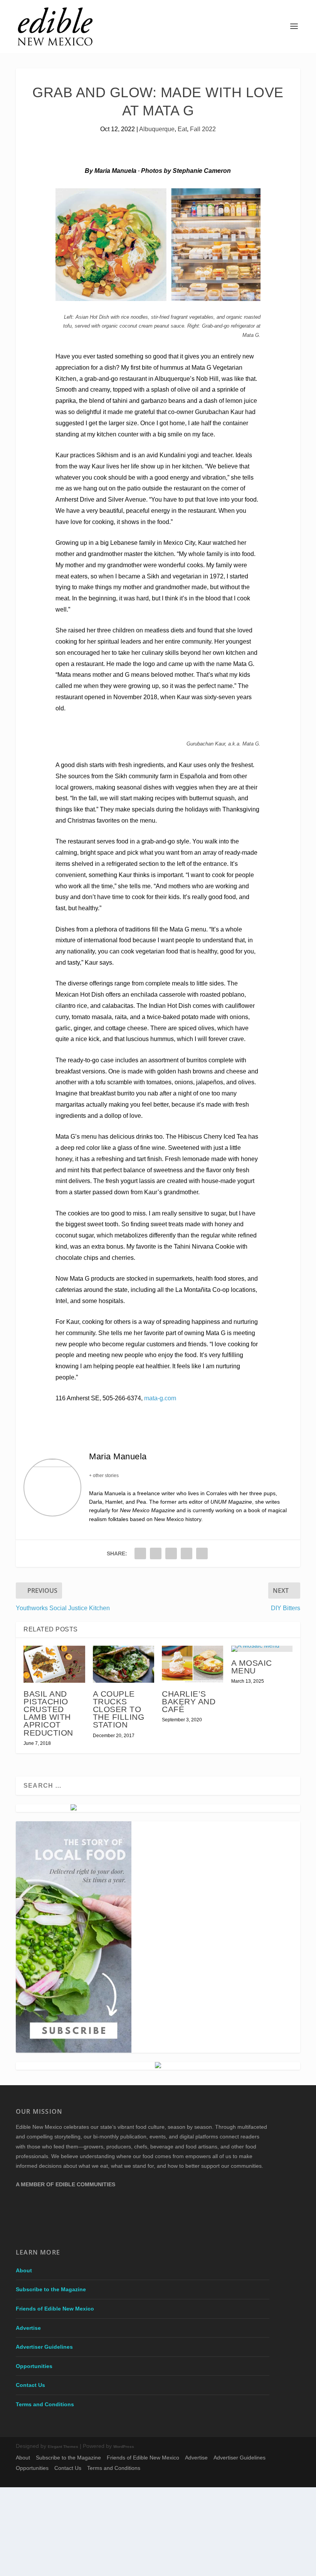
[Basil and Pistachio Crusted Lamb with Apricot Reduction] (54, 1664)
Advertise (28, 2328)
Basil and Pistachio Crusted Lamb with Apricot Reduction (48, 1713)
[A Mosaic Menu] (262, 1649)
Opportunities (34, 2366)
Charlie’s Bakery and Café (189, 1701)
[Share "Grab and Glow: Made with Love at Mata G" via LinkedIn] (187, 1553)
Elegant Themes (63, 2447)
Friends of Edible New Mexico (55, 2309)
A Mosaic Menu (252, 1667)
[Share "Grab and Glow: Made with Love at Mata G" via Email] (202, 1553)
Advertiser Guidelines (44, 2347)
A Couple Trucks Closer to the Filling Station (119, 1709)
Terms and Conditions (45, 2404)
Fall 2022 (203, 129)
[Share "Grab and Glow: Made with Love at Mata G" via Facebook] (140, 1553)
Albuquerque (157, 129)
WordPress (124, 2447)
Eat (182, 129)
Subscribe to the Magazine (51, 2289)
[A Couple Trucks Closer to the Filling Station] (124, 1664)
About (24, 2270)
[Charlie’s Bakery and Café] (193, 1664)
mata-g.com (160, 1398)
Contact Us (30, 2385)
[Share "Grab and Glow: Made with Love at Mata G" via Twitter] (156, 1553)
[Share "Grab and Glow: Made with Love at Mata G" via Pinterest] (171, 1553)
